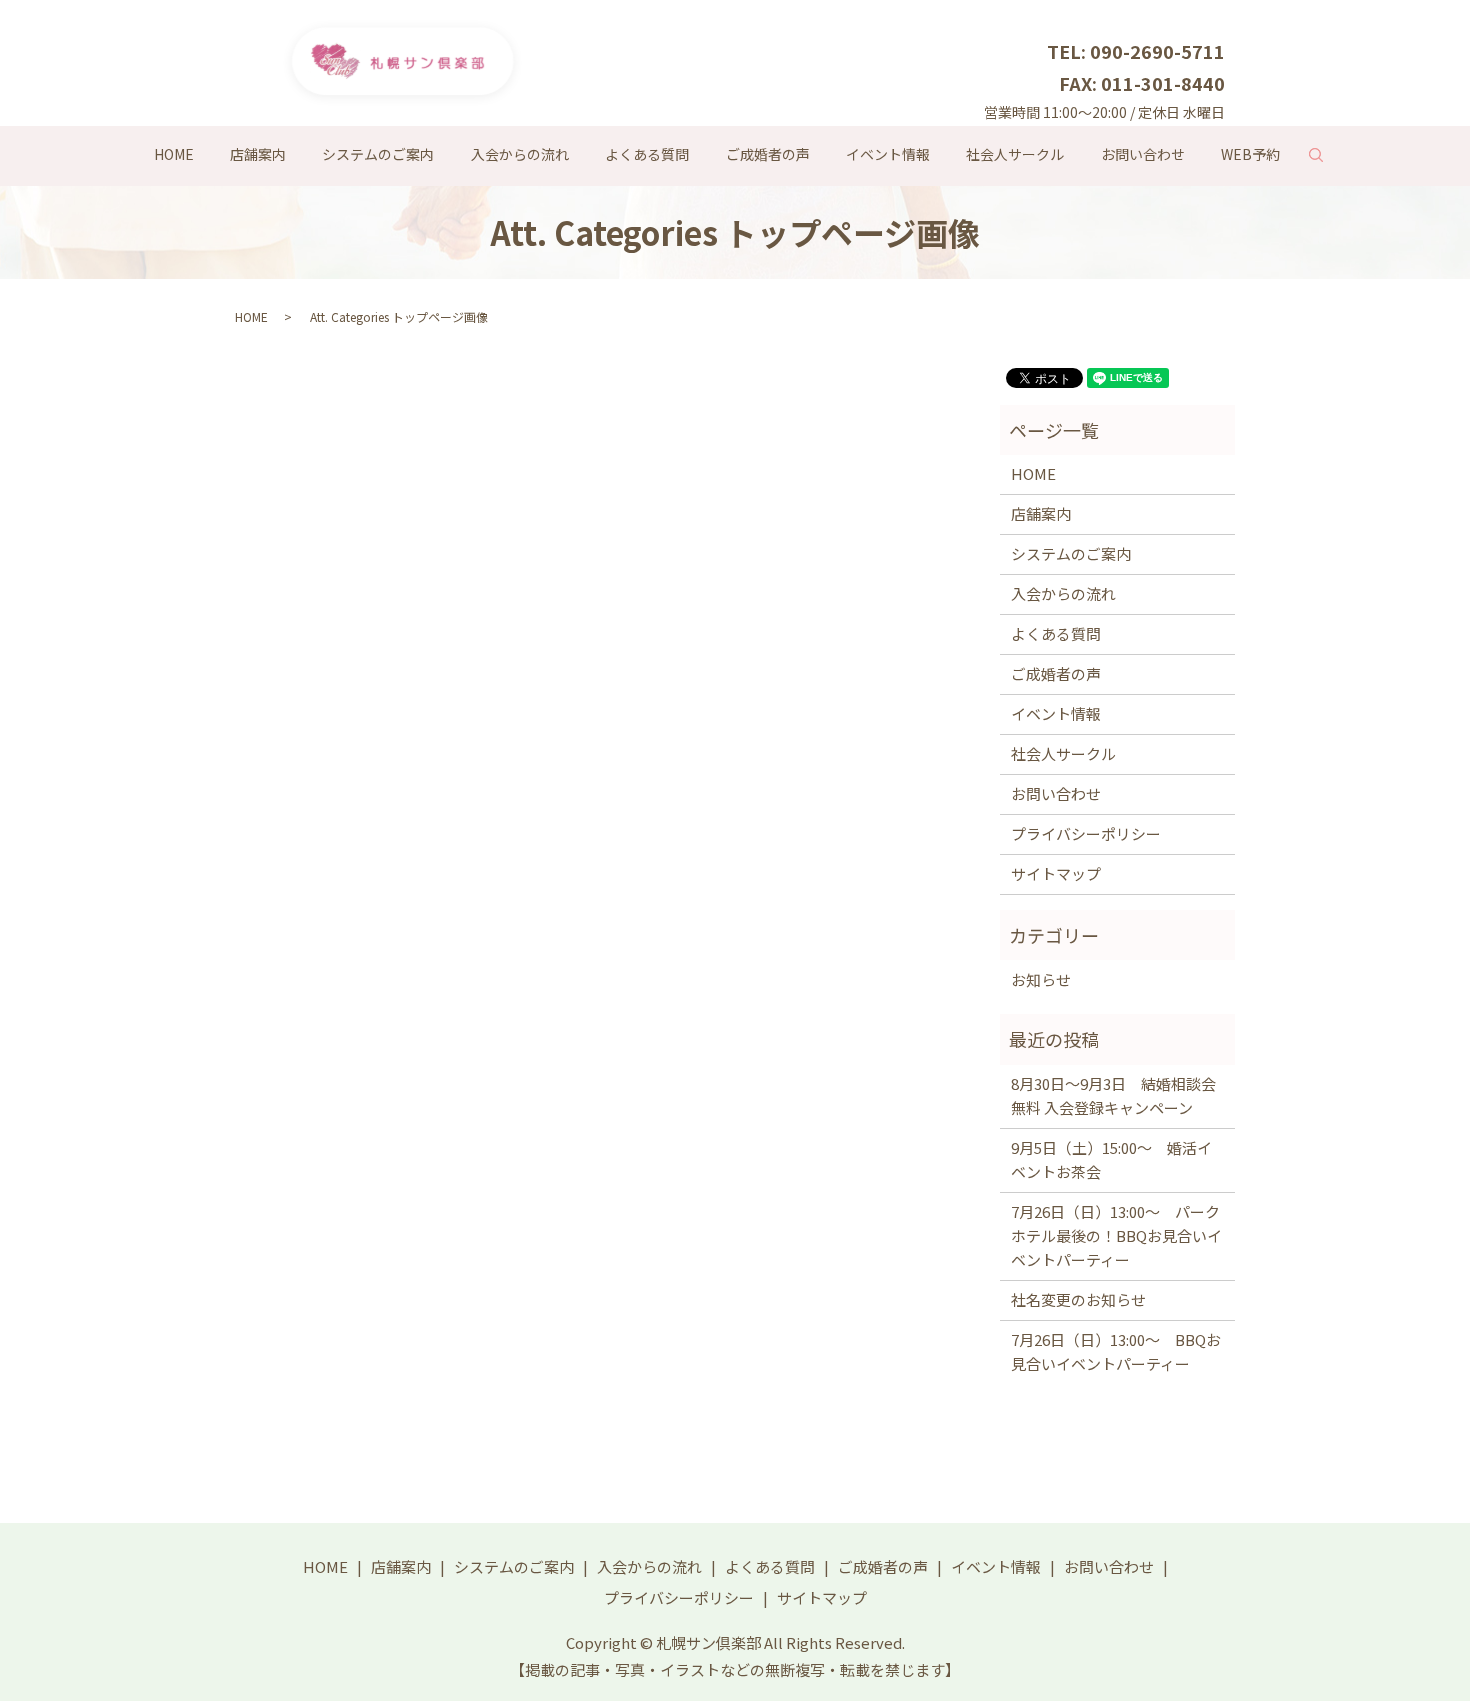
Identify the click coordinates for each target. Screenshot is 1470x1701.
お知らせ (1041, 979)
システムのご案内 (378, 154)
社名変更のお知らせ (1078, 1299)
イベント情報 (888, 154)
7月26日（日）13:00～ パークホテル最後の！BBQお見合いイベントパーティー (1116, 1235)
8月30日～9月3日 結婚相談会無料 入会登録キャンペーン (1113, 1095)
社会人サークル (1015, 154)
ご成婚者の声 (768, 154)
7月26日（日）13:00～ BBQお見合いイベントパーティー (1116, 1351)
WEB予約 (1250, 154)
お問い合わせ (1143, 154)
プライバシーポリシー (1086, 833)
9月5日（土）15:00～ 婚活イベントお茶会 (1111, 1159)
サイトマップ (1056, 873)
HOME (174, 154)
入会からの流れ (520, 154)
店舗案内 (258, 154)
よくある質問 (647, 154)
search (1325, 159)
